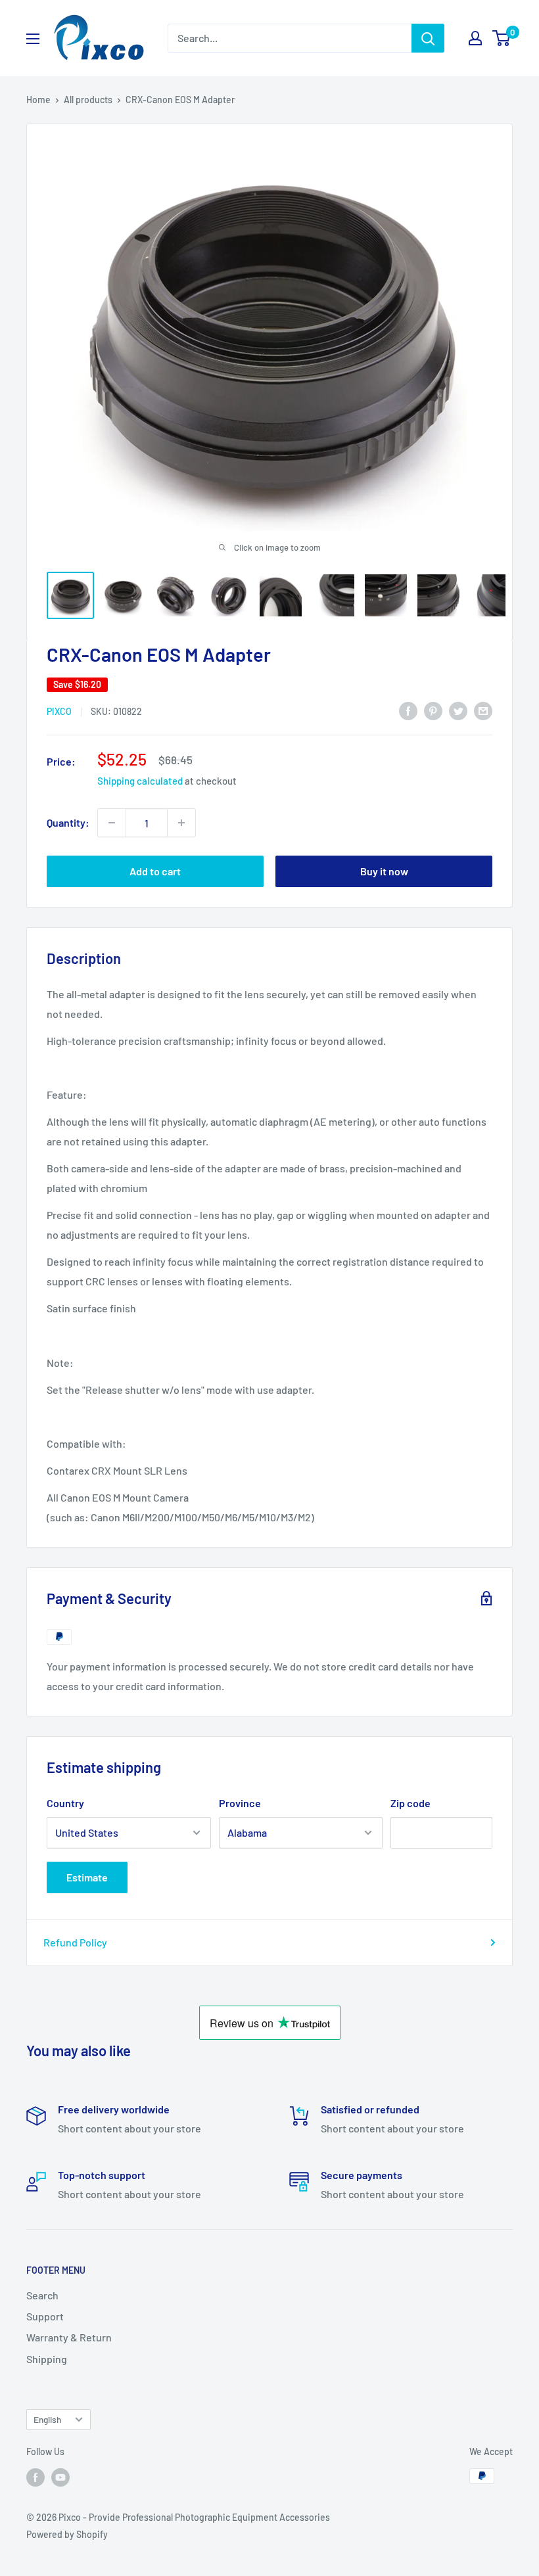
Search (42, 2295)
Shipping (47, 2359)
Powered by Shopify (67, 2534)
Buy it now (384, 871)
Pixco (59, 711)
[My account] (475, 38)
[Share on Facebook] (408, 710)
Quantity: (68, 822)
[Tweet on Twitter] (458, 710)
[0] (502, 38)
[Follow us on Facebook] (35, 2477)
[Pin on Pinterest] (433, 710)
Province (240, 1803)
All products (88, 100)
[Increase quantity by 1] (181, 823)
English (47, 2419)
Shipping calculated (140, 781)
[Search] (428, 38)
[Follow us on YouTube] (60, 2477)
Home (38, 100)
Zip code (410, 1803)
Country (65, 1803)
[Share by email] (483, 710)
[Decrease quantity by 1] (112, 823)
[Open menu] (33, 39)
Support (45, 2316)
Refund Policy (75, 1942)
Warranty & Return (69, 2337)
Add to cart (155, 871)
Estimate (87, 1877)
